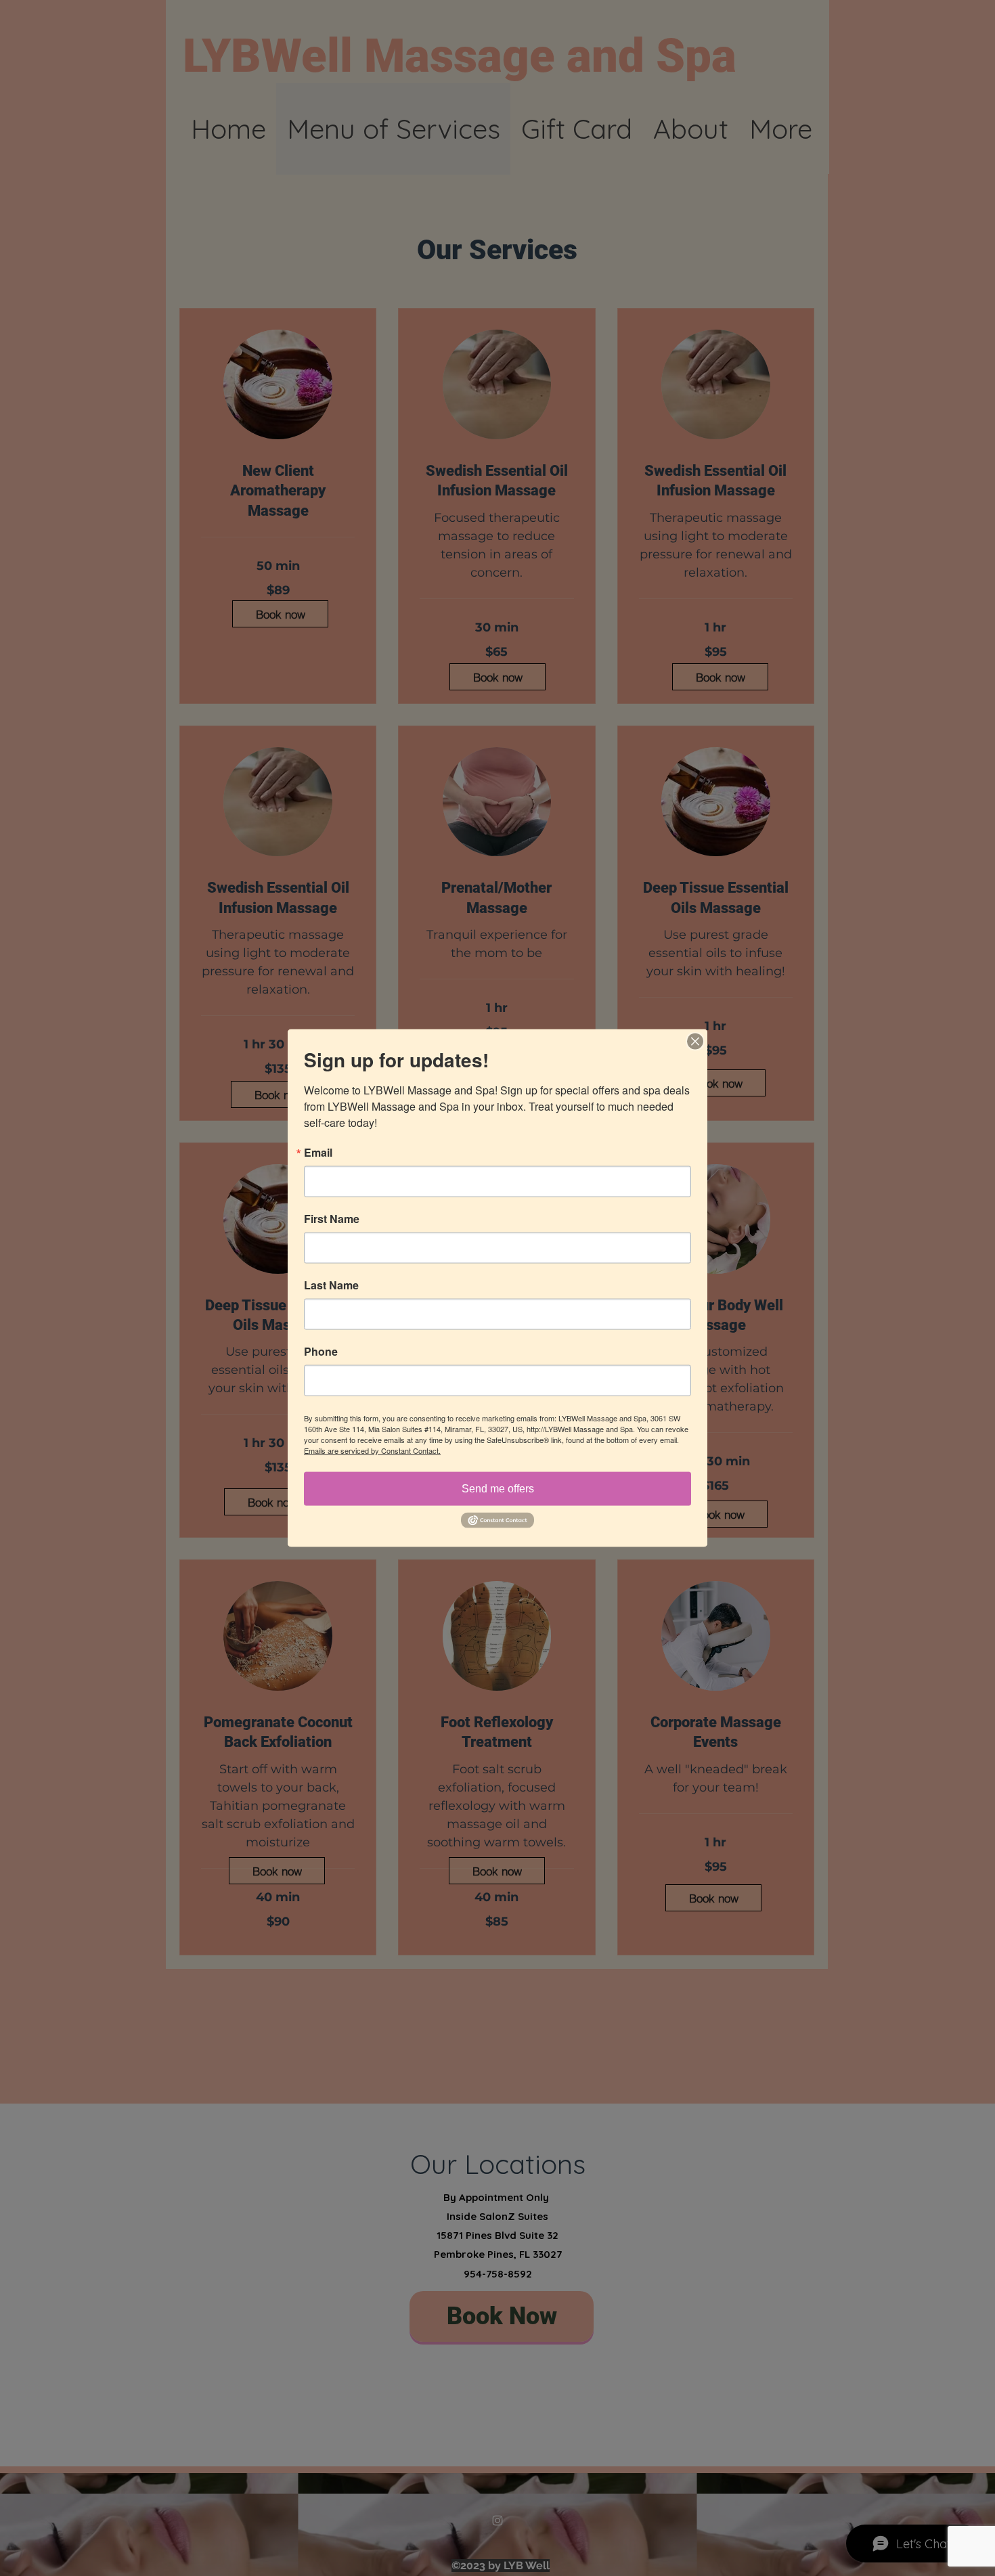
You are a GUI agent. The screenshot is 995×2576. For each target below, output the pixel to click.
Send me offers (498, 1489)
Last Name (331, 1285)
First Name (332, 1219)
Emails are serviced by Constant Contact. (372, 1450)
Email (318, 1153)
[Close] (695, 1042)
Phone (321, 1352)
